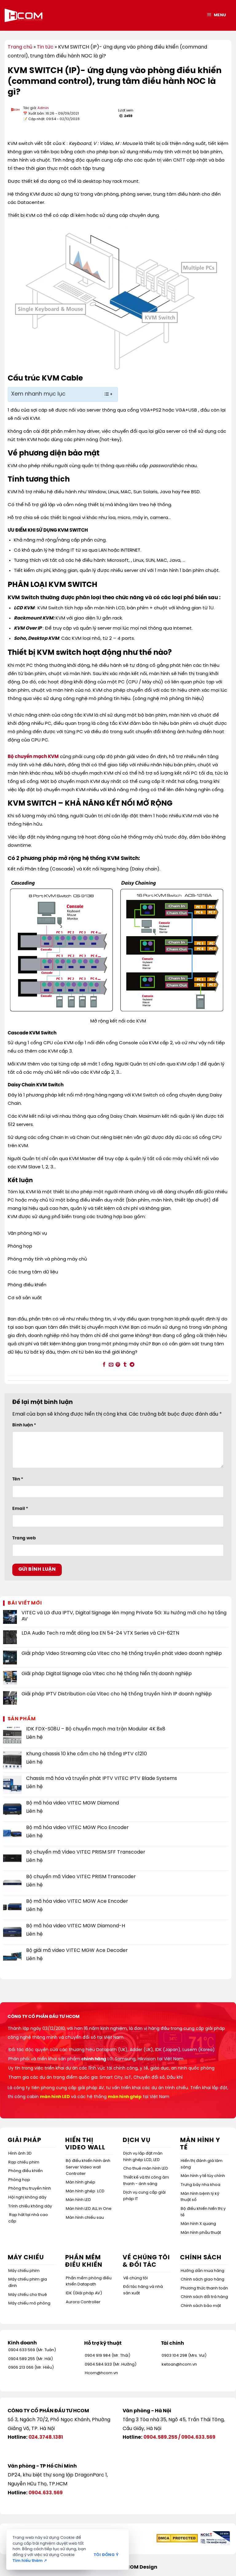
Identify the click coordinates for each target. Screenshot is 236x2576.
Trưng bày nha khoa (201, 2185)
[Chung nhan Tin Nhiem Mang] (214, 2538)
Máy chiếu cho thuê (28, 2295)
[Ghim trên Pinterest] (118, 1365)
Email (20, 1509)
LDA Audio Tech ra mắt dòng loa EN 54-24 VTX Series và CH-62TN (100, 1633)
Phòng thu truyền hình (30, 2189)
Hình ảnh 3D (20, 2154)
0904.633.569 (198, 2437)
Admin (43, 108)
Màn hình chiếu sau (85, 2218)
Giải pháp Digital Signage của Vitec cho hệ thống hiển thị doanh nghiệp (107, 1674)
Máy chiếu (26, 2258)
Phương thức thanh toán (204, 2288)
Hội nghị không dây (27, 2197)
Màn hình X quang (198, 2224)
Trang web (24, 1538)
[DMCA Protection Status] (177, 2538)
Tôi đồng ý (106, 2555)
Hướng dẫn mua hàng (203, 2271)
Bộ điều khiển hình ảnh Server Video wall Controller (88, 2167)
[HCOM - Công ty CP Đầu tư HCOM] (24, 15)
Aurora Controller (83, 2302)
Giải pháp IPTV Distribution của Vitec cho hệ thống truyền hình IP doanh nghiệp (117, 1694)
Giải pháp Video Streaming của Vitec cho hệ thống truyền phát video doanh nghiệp (122, 1653)
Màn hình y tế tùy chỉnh (203, 2176)
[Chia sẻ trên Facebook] (104, 1365)
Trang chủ (20, 47)
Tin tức (45, 47)
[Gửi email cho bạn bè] (111, 1365)
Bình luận (24, 1425)
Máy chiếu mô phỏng (29, 2303)
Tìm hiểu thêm (30, 2561)
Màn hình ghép (81, 2182)
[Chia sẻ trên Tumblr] (125, 1365)
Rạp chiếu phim (24, 2162)
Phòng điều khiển (26, 2171)
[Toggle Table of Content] (105, 394)
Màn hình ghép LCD (85, 2191)
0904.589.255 (160, 2437)
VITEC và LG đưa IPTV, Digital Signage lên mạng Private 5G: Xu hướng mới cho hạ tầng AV (124, 1616)
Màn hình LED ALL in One (89, 2209)
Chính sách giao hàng (203, 2279)
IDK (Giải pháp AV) (84, 2293)
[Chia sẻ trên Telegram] (132, 1365)
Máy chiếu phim (24, 2271)
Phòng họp (19, 2180)
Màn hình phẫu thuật (201, 2233)
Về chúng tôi (136, 2278)
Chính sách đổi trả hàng (204, 2297)
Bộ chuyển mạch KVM (33, 757)
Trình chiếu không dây (30, 2206)
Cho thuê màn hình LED (146, 2169)
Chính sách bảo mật (201, 2306)
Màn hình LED (78, 2200)
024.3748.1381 (46, 2437)
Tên (18, 1479)
